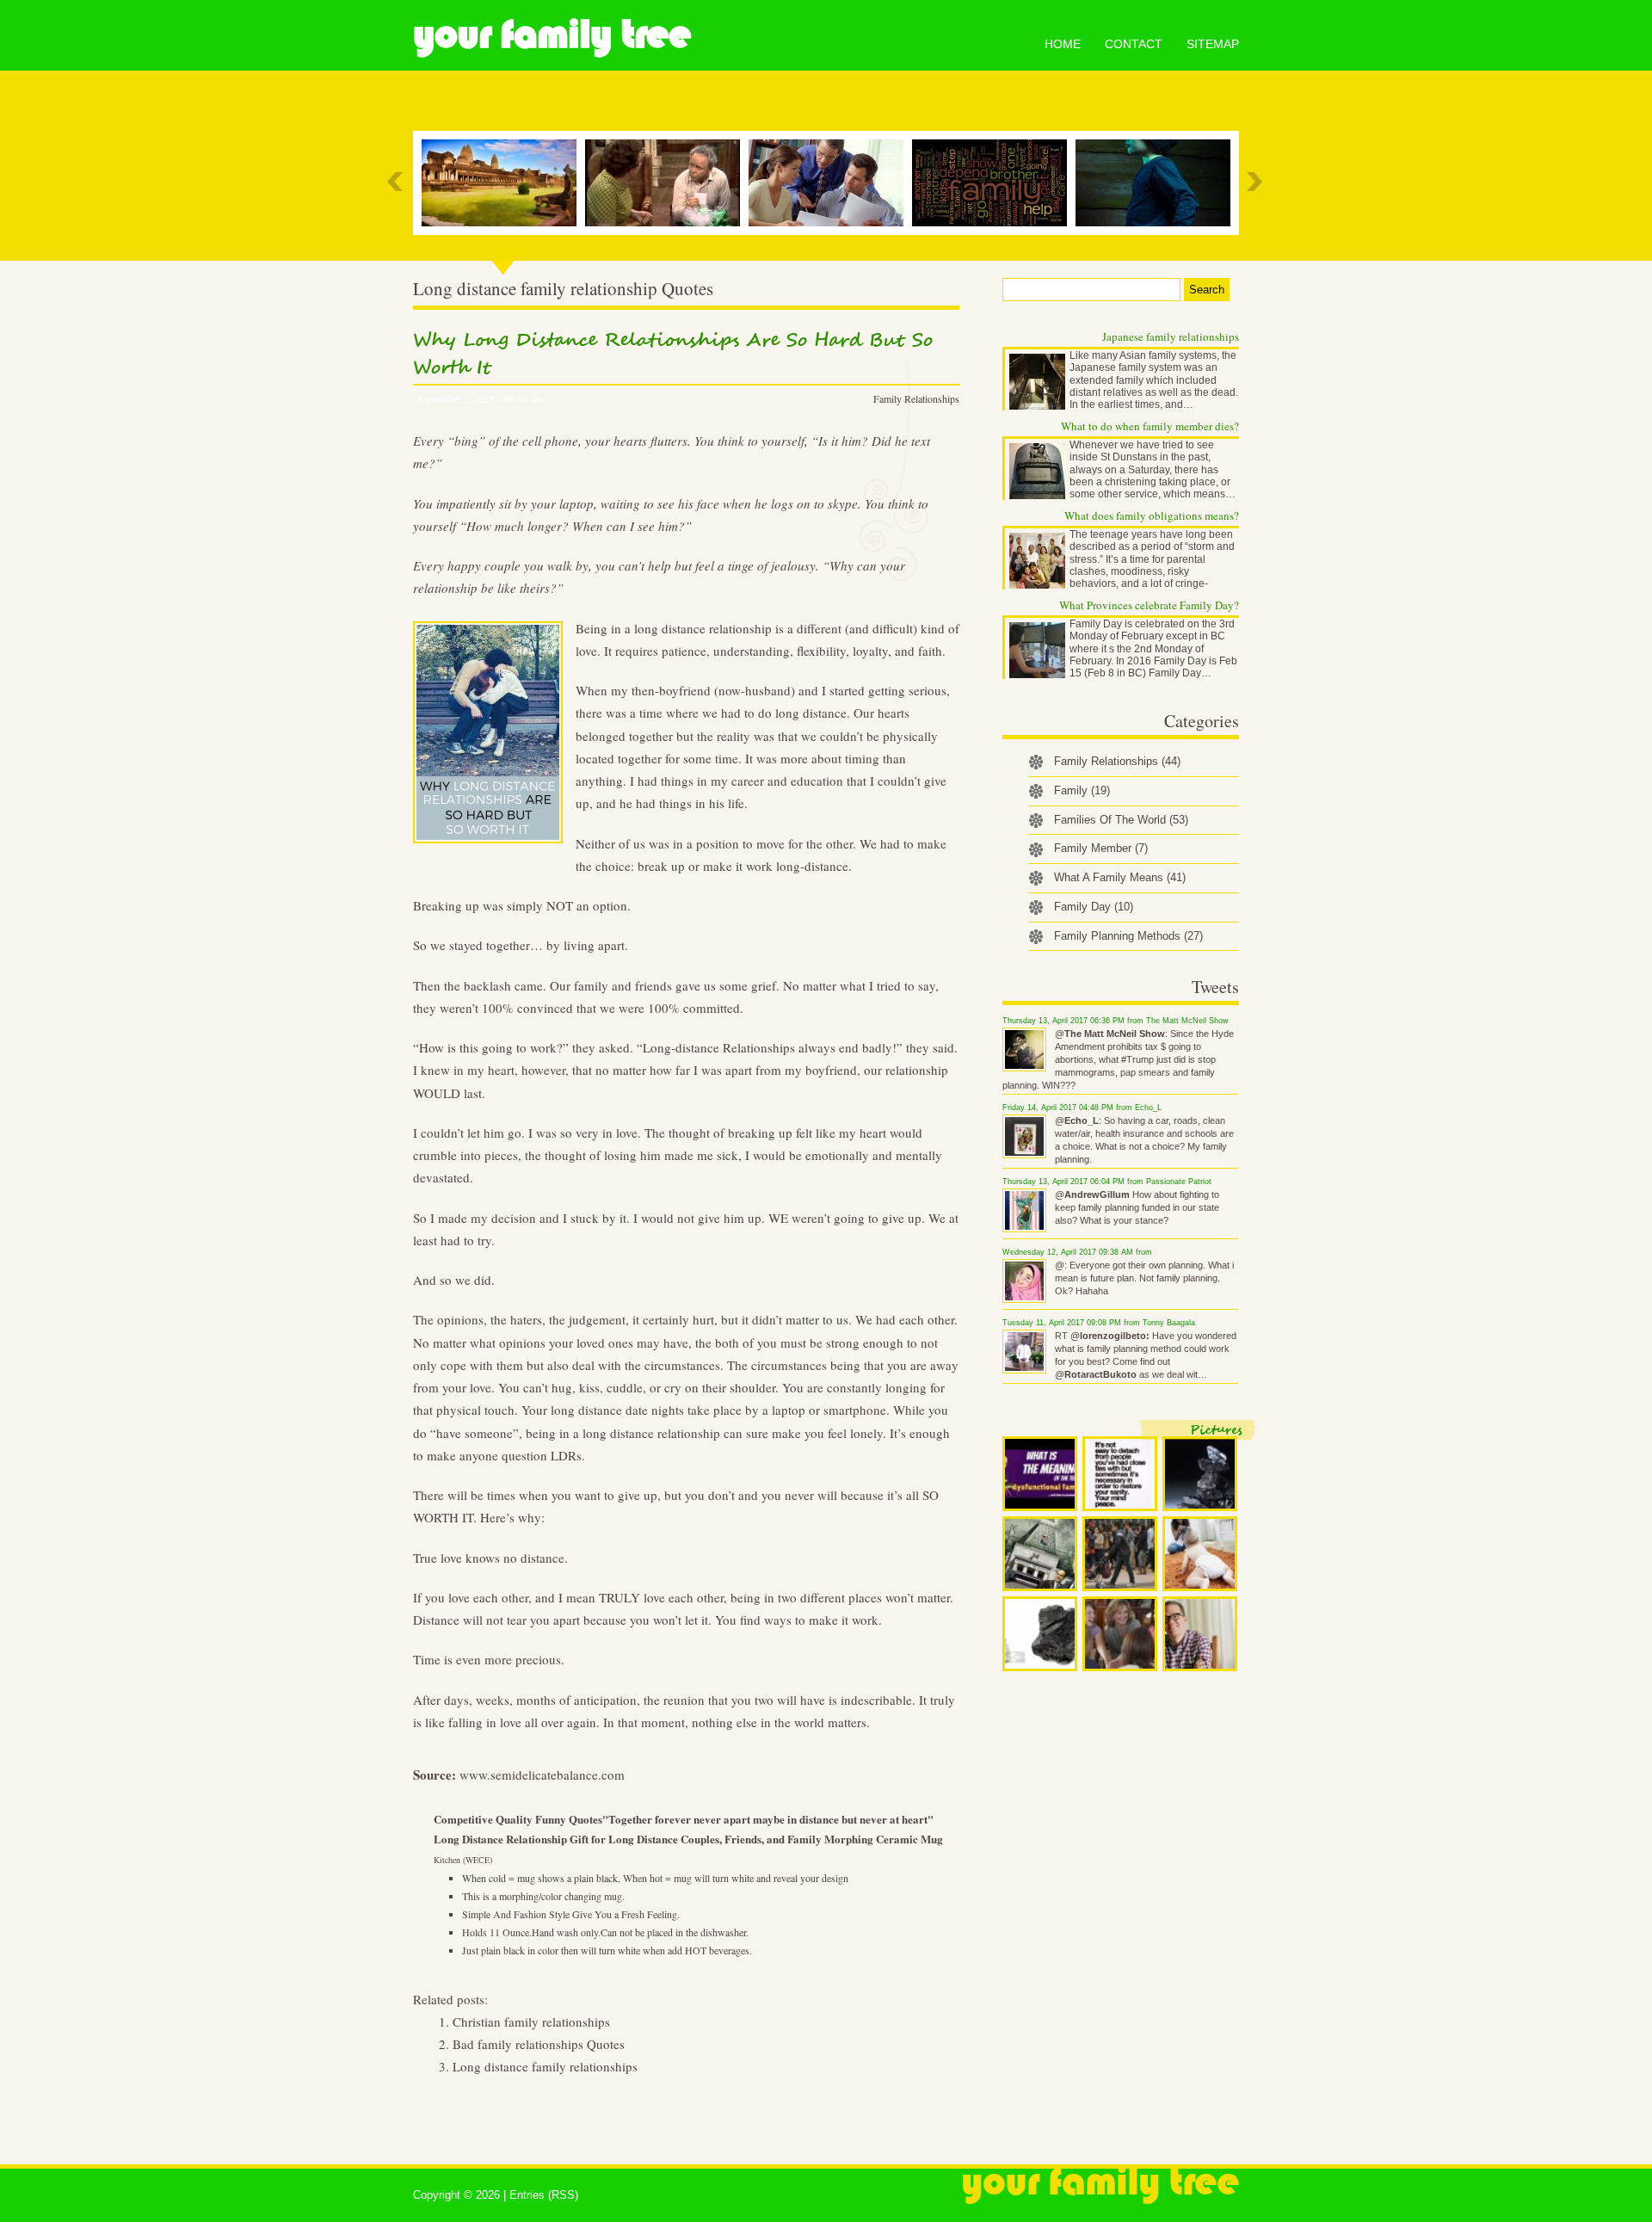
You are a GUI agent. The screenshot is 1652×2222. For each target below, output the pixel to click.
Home (1063, 44)
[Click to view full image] (1040, 1474)
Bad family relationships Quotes (539, 2044)
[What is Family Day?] (1157, 183)
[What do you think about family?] (503, 183)
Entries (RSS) (544, 2195)
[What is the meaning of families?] (994, 183)
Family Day (1094, 907)
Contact (1134, 44)
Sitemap (1213, 44)
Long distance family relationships (545, 2066)
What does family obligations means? (1152, 515)
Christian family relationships (531, 2021)
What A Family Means (1120, 877)
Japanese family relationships (1171, 336)
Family (1082, 790)
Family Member (1101, 848)
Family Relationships (916, 398)
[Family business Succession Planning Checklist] (830, 183)
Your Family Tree (552, 34)
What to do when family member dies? (1150, 426)
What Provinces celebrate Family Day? (1149, 605)
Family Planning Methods (1128, 936)
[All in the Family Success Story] (667, 183)
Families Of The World (1121, 820)
